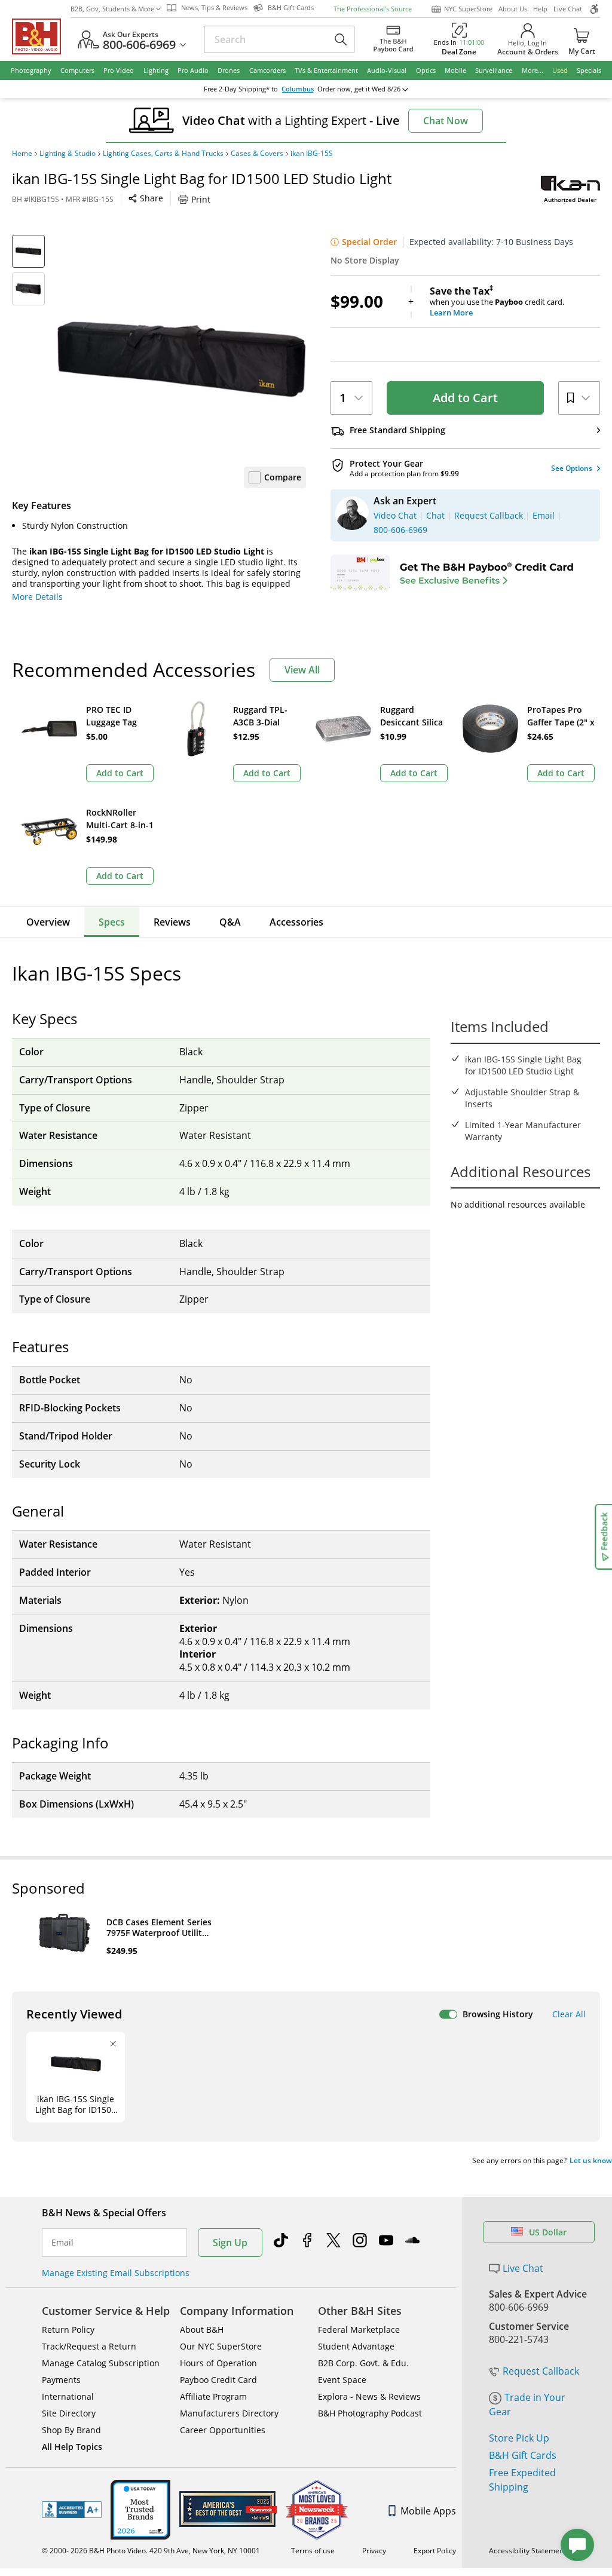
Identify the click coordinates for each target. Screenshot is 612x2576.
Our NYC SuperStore (221, 2346)
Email (62, 2243)
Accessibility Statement (527, 2551)
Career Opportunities (223, 2430)
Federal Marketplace (359, 2330)
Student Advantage (356, 2346)
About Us (513, 9)
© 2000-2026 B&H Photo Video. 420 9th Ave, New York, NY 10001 (151, 2551)
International (68, 2396)
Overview (48, 922)
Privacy (374, 2551)
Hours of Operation (218, 2363)
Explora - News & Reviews (369, 2396)
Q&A (230, 922)
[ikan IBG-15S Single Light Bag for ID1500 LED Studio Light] (181, 359)
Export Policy (435, 2551)
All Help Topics (72, 2447)
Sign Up (230, 2243)
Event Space (342, 2380)
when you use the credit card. (497, 302)
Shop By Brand (71, 2430)
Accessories (296, 922)
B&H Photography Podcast (370, 2413)
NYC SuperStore (468, 9)
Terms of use (313, 2551)
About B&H (202, 2330)
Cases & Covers (257, 154)
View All (302, 670)
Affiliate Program (213, 2396)
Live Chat (568, 9)
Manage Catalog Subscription (101, 2363)
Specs (112, 922)
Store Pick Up (519, 2438)
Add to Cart (465, 398)
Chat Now (446, 121)
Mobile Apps (428, 2511)
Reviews (172, 922)
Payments (61, 2380)
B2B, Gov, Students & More (112, 9)
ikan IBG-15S (312, 154)
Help (540, 9)
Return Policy (68, 2330)
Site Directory (69, 2413)
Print (201, 199)
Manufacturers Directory (229, 2413)
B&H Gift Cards (523, 2455)
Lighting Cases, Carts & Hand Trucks (163, 154)
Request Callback (541, 2371)
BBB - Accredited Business (72, 2510)
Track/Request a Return (89, 2346)
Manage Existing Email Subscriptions (116, 2273)
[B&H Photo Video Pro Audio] (41, 36)
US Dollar (548, 2232)
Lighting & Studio (68, 154)
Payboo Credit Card (218, 2380)
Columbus (298, 89)
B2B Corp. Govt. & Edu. (363, 2363)
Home (22, 154)
